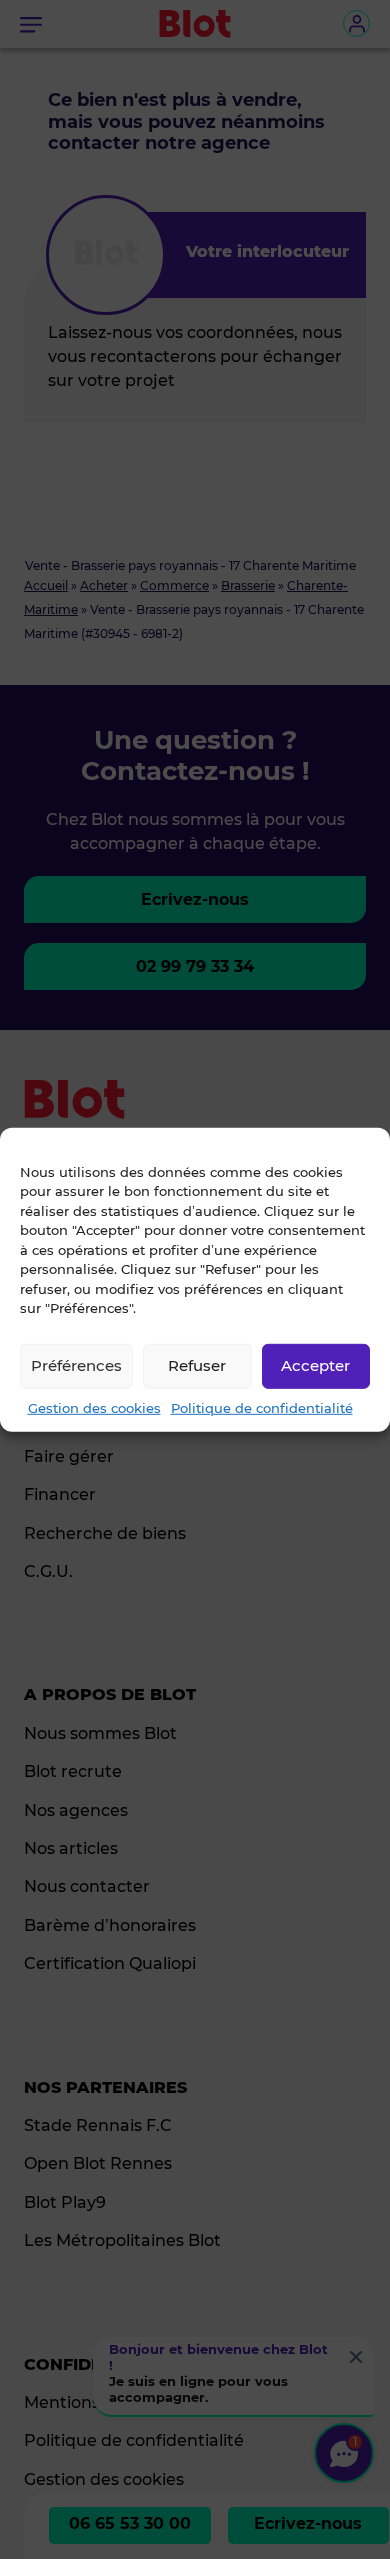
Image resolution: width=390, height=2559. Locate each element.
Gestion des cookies (94, 1407)
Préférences (76, 1365)
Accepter (315, 1365)
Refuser (197, 1365)
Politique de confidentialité (262, 1407)
